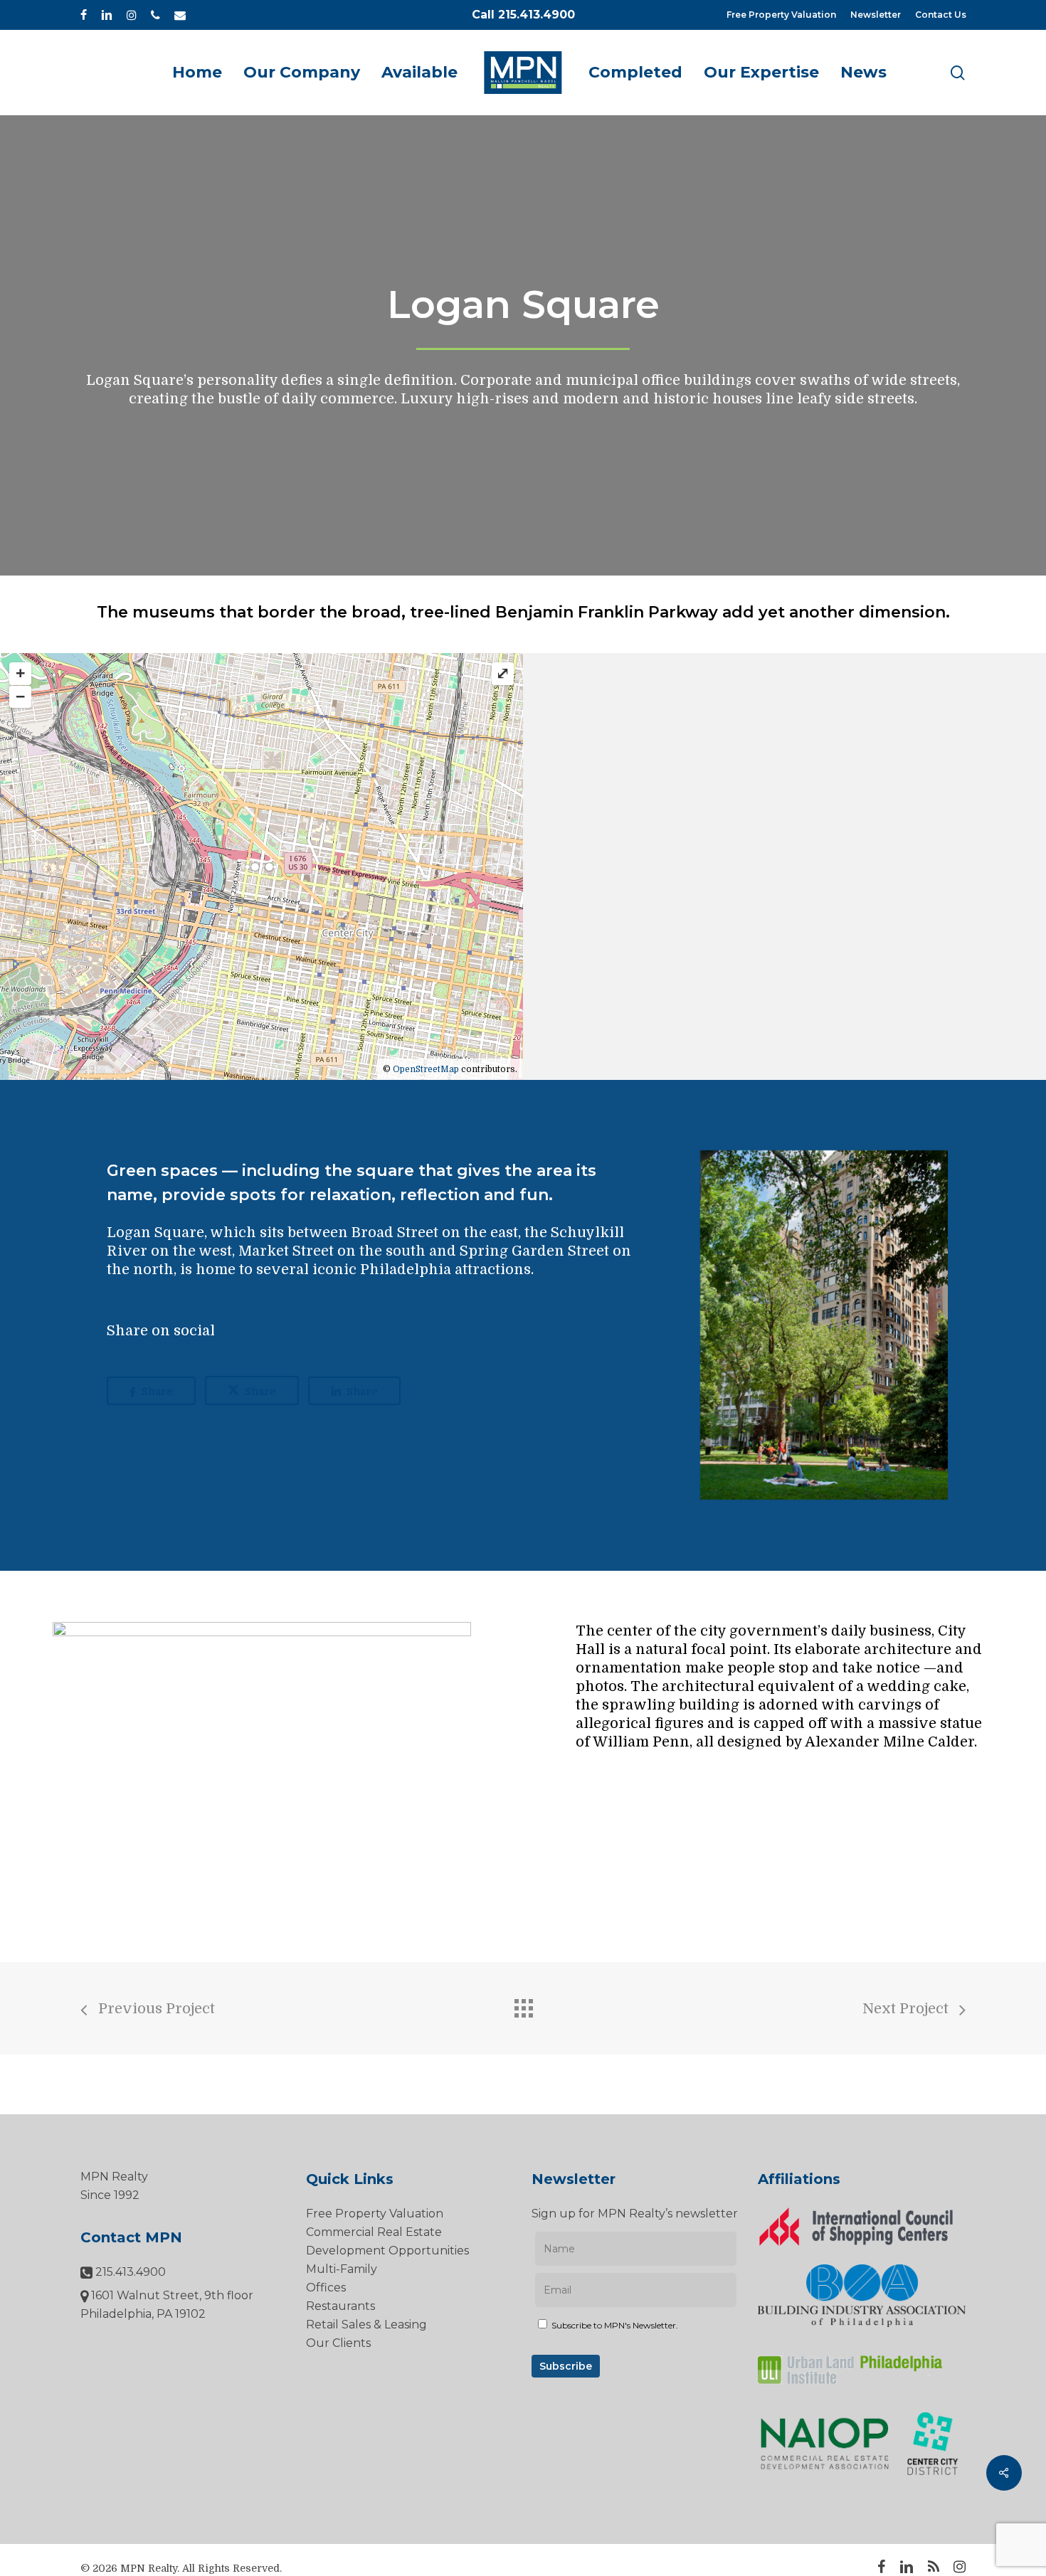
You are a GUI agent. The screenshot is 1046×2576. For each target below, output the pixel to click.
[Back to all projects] (523, 2005)
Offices (326, 2288)
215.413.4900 (129, 2272)
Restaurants (340, 2306)
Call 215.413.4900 (523, 15)
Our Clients (338, 2343)
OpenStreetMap (426, 1069)
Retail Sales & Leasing (366, 2325)
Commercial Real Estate (374, 2232)
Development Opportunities (387, 2251)
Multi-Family (342, 2269)
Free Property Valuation (375, 2214)
